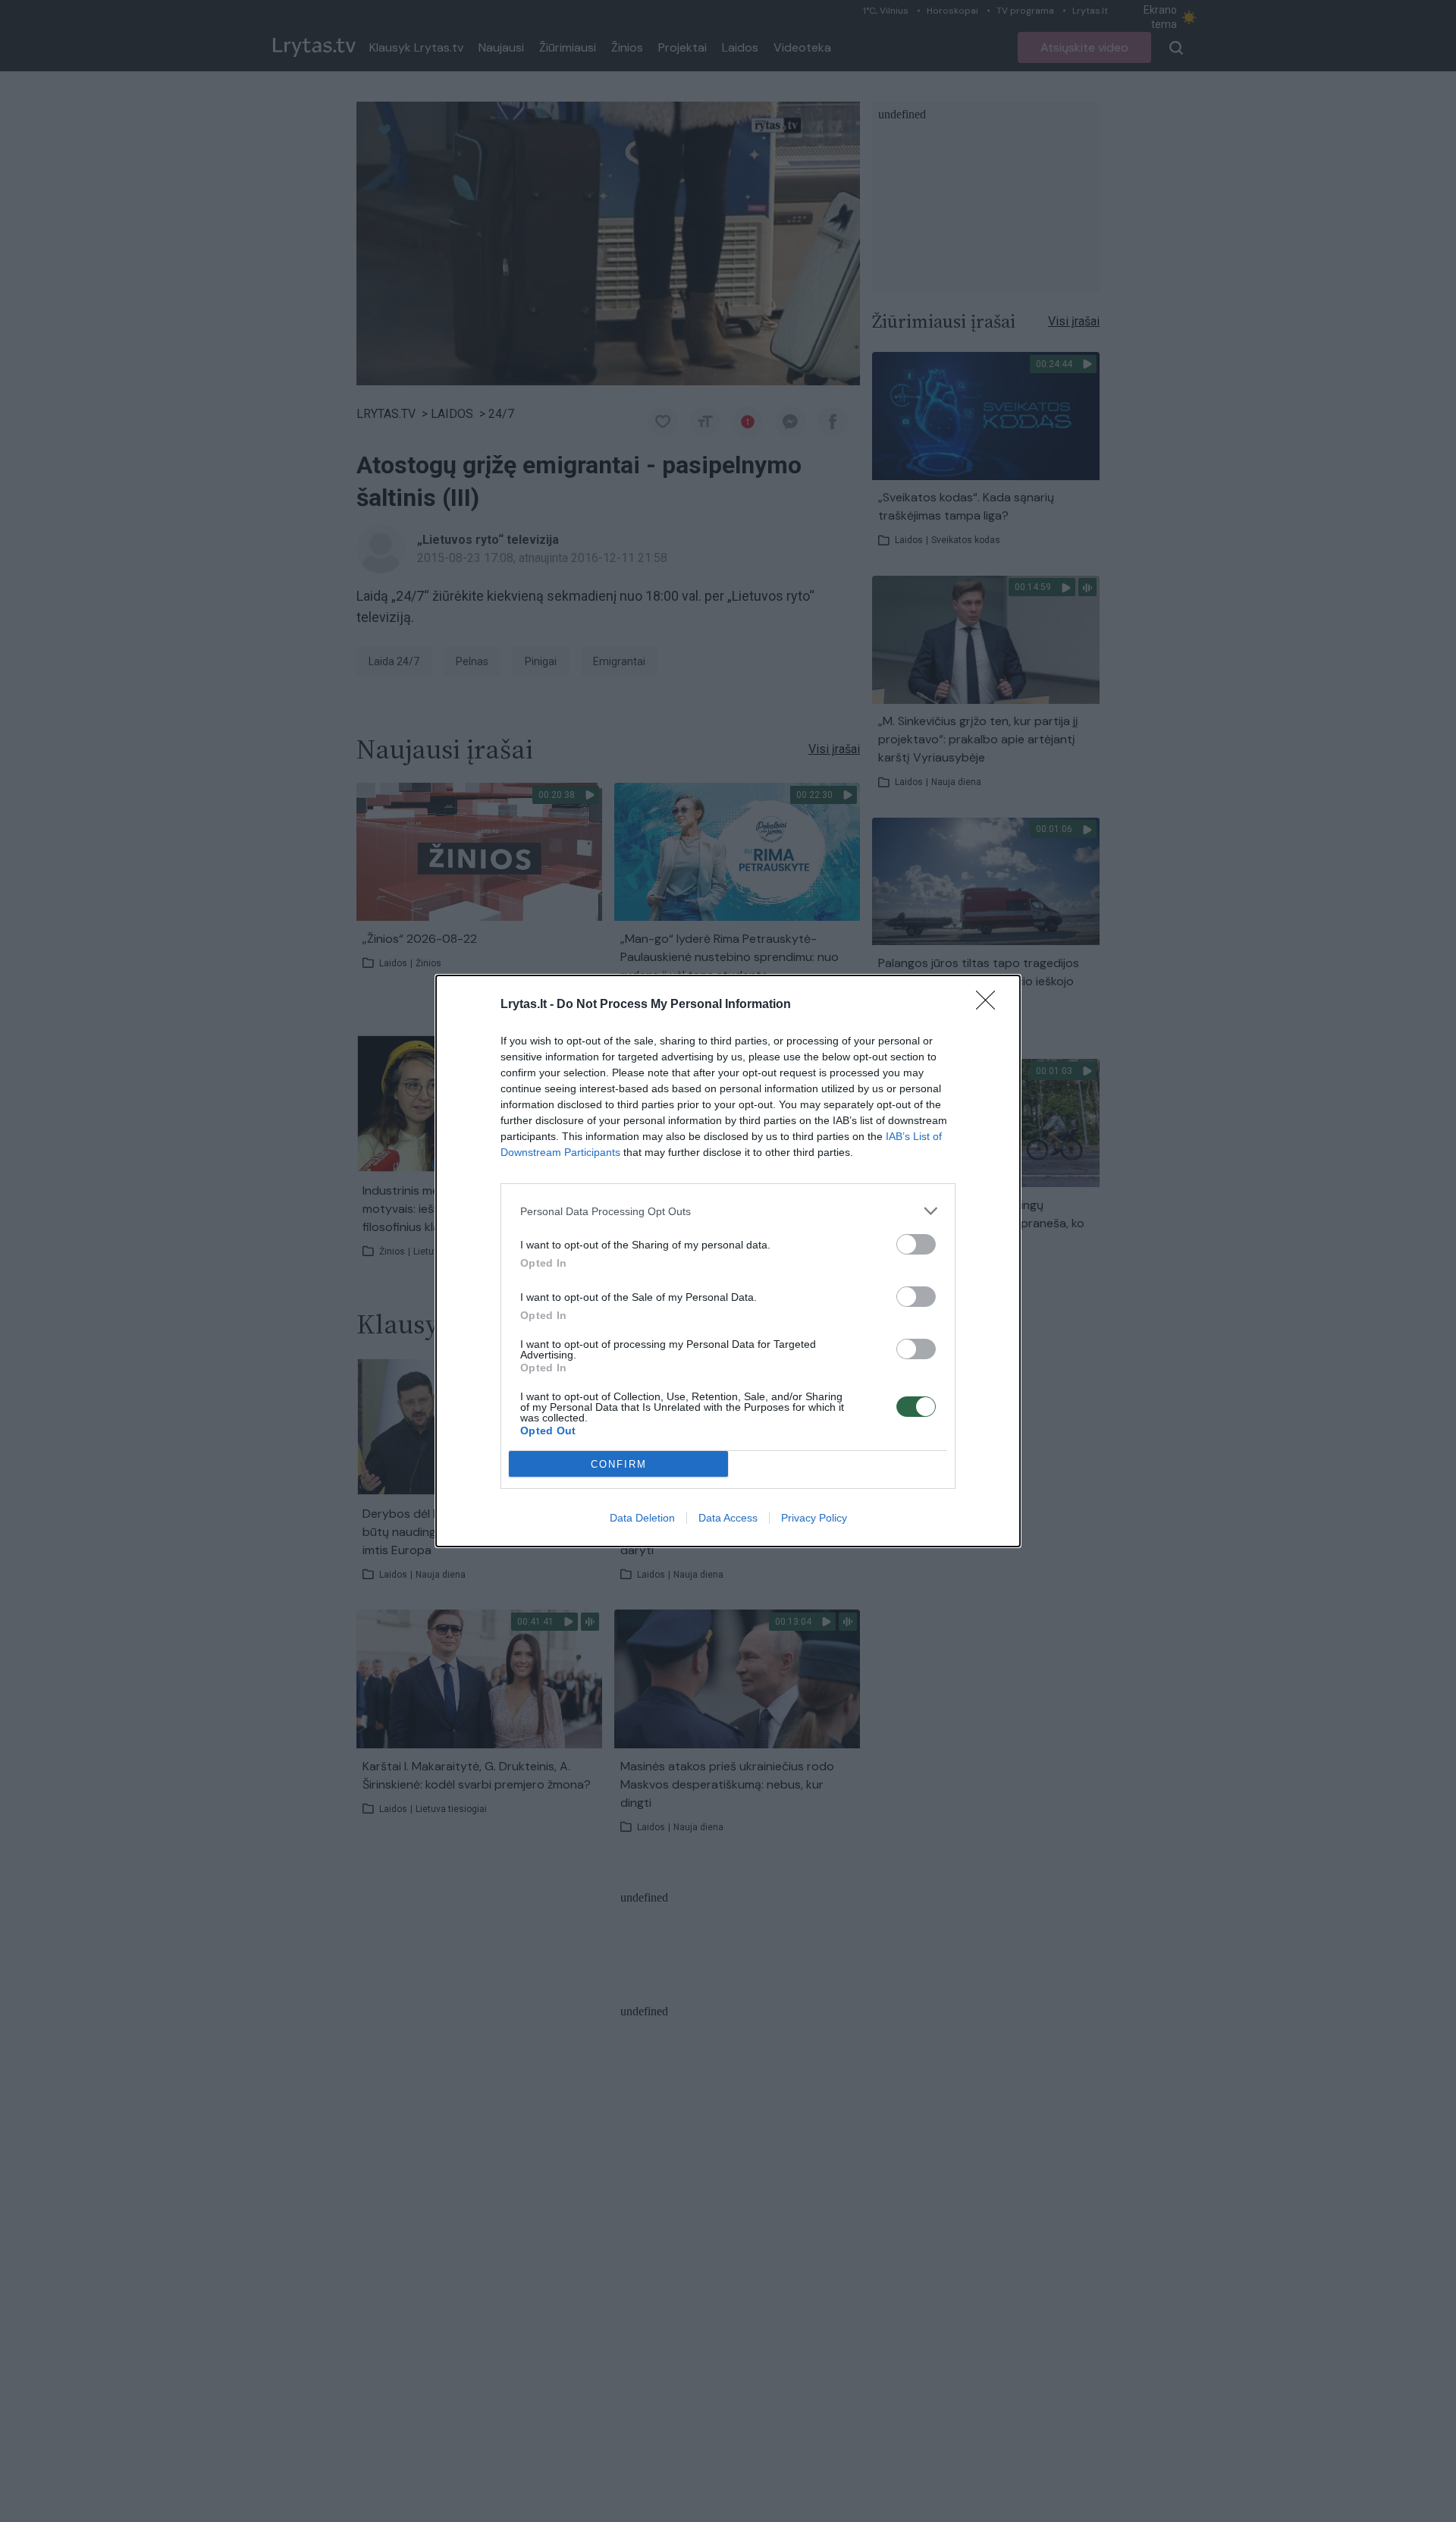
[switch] (916, 1244)
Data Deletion (642, 1518)
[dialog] (728, 1261)
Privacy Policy (814, 1518)
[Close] (990, 1005)
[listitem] (728, 1211)
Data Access (728, 1518)
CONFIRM (619, 1464)
